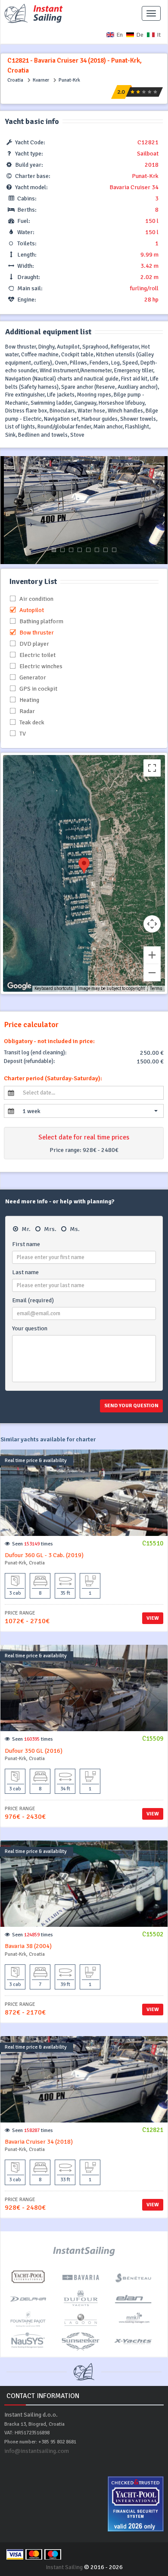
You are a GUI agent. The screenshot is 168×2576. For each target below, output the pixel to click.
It (159, 35)
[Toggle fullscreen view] (152, 768)
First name (26, 1244)
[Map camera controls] (152, 924)
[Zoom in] (152, 955)
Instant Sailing (64, 2567)
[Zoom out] (152, 973)
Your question (30, 1328)
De (140, 35)
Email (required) (33, 1300)
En (120, 35)
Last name (25, 1272)
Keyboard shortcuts (54, 988)
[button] (90, 1111)
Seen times (33, 1544)
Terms (156, 988)
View (153, 1618)
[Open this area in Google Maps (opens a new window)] (19, 986)
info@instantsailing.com (37, 2451)
